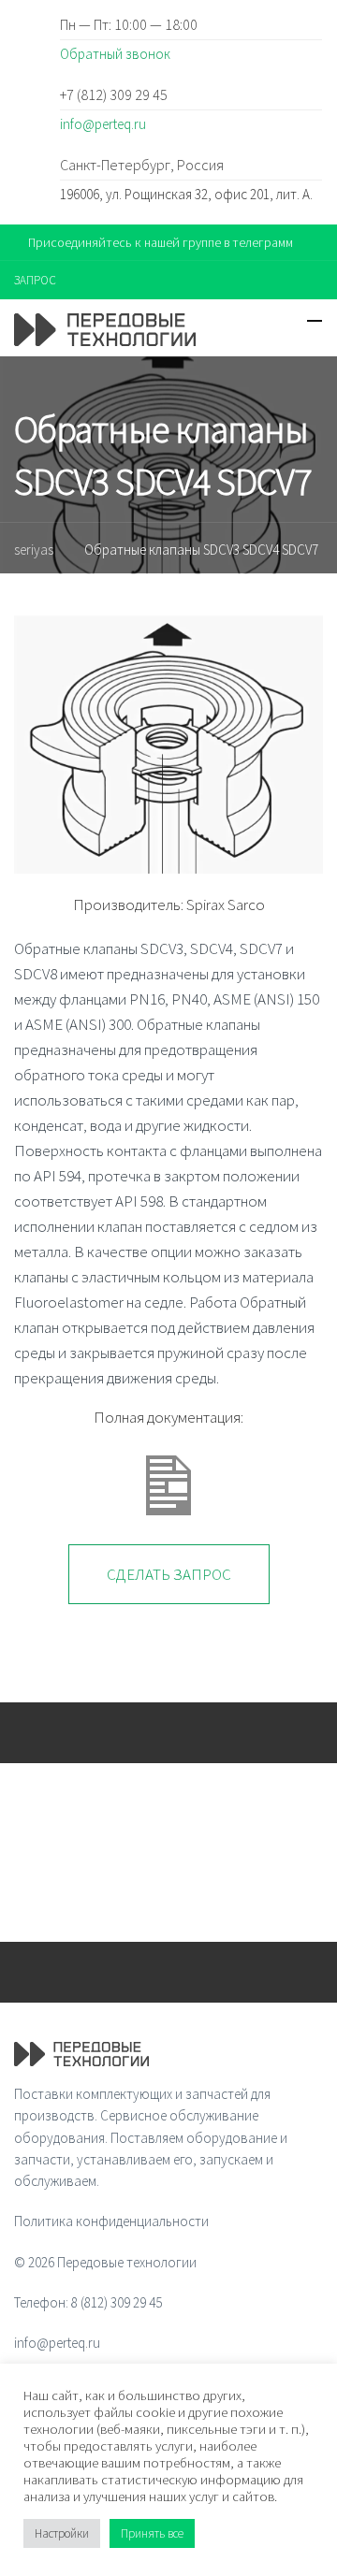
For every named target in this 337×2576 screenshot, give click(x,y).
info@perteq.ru (103, 124)
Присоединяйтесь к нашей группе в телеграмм (161, 242)
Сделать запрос (169, 1574)
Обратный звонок (115, 54)
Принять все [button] (152, 2533)
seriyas (34, 550)
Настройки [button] (62, 2533)
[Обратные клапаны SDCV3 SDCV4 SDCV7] (168, 745)
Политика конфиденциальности (111, 2221)
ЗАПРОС (35, 280)
